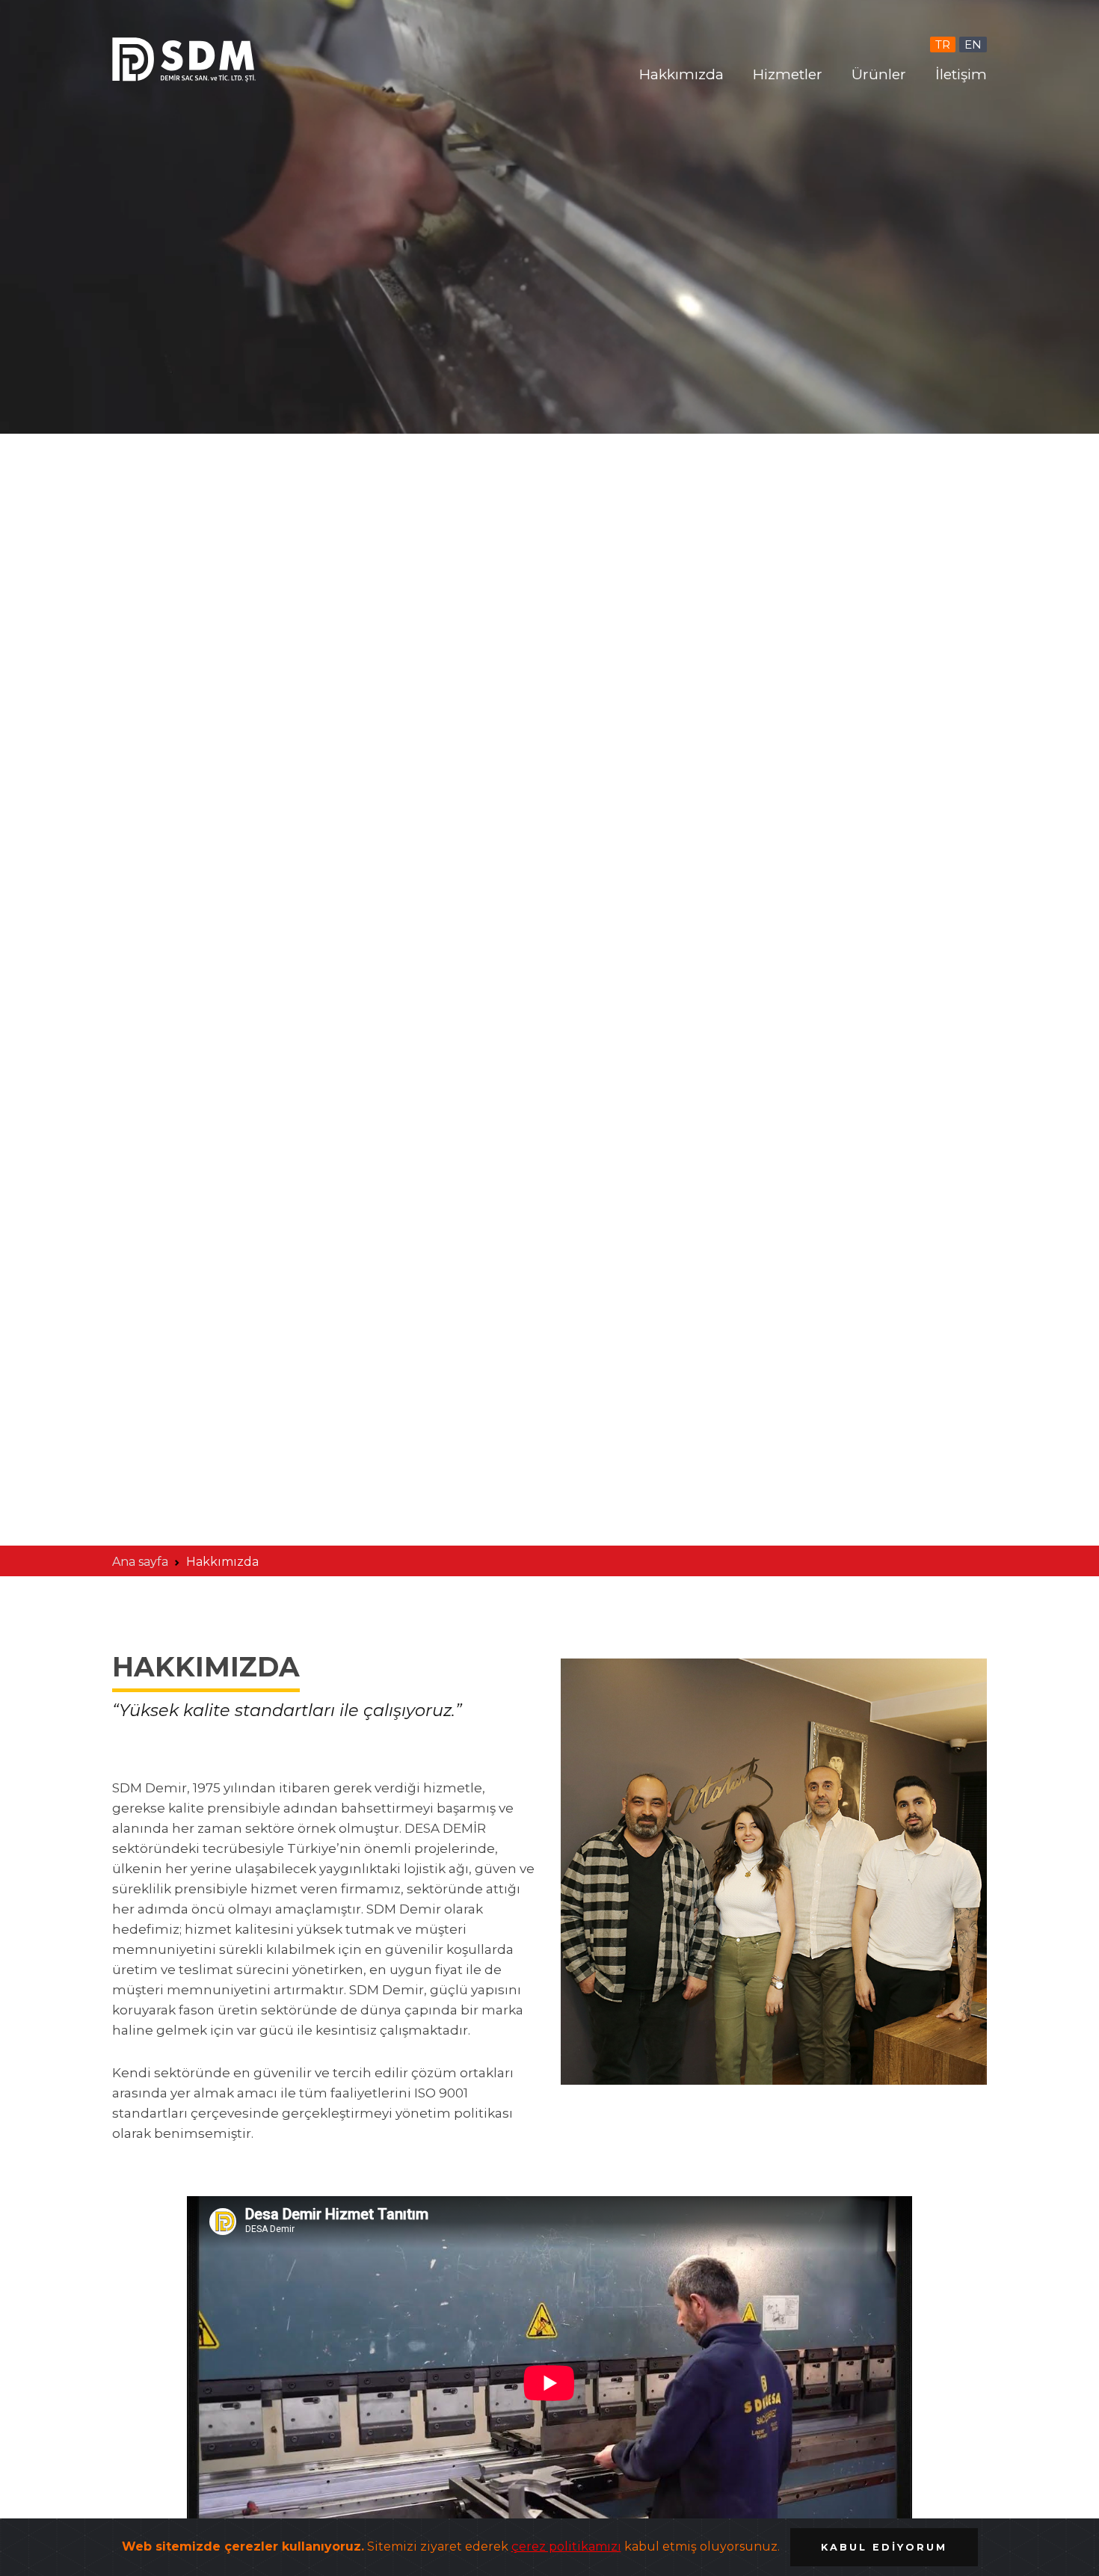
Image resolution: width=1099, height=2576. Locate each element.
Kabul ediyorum (884, 2547)
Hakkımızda (681, 74)
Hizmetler (788, 74)
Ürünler (879, 74)
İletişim (961, 74)
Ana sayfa (140, 1562)
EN (973, 44)
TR (943, 44)
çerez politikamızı (566, 2546)
